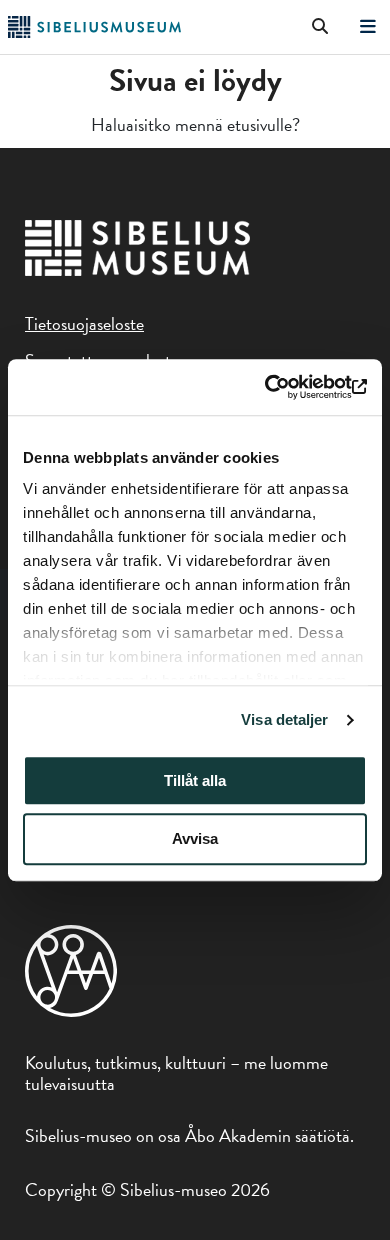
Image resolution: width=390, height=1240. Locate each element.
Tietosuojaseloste (84, 323)
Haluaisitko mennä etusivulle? (195, 124)
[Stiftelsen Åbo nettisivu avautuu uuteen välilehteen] (71, 1010)
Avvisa (195, 839)
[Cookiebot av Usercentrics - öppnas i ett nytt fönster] (280, 387)
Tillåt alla (195, 780)
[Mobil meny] (368, 27)
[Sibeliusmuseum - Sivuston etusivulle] (94, 31)
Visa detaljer (284, 719)
